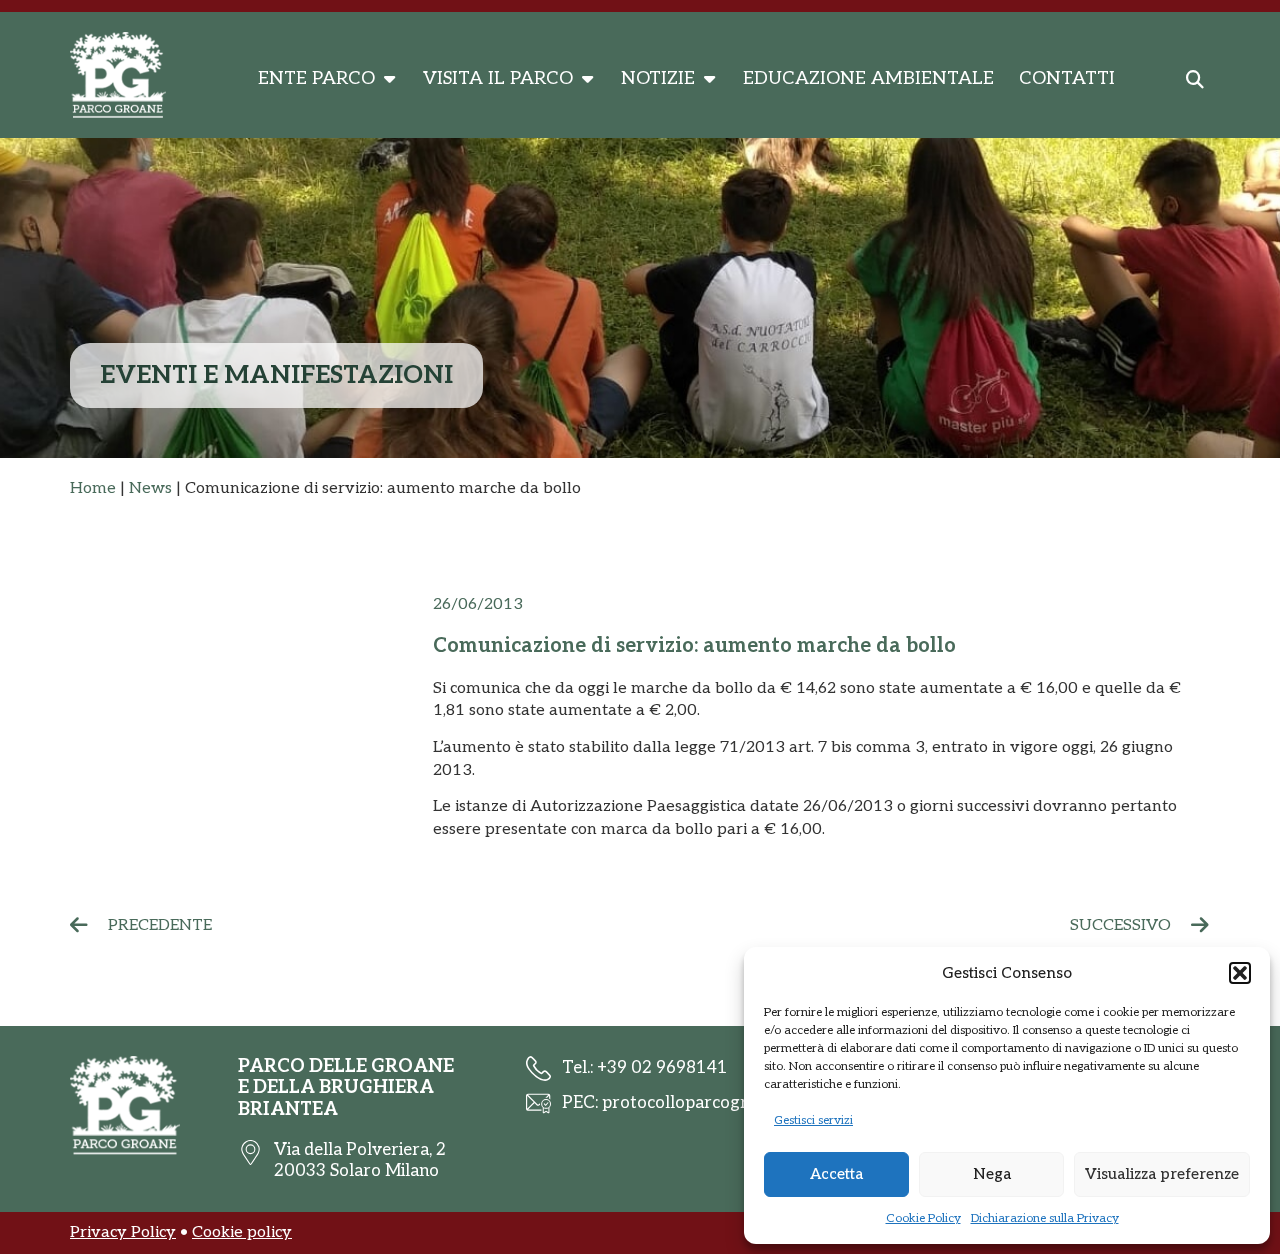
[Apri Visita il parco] (587, 79)
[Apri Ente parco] (389, 79)
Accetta (836, 1174)
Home (93, 488)
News (150, 488)
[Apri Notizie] (709, 79)
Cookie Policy (923, 1218)
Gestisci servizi (813, 1120)
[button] (1240, 973)
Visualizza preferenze (1162, 1174)
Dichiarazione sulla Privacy (1045, 1218)
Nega (992, 1174)
